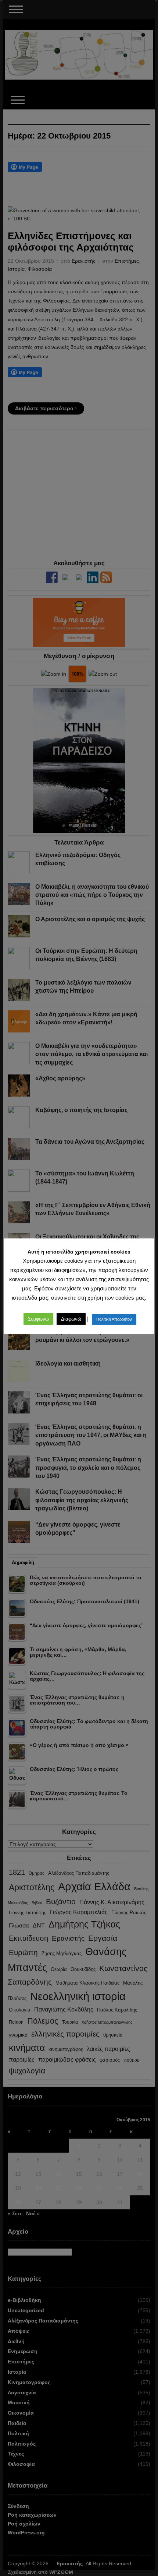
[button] (38, 1319)
